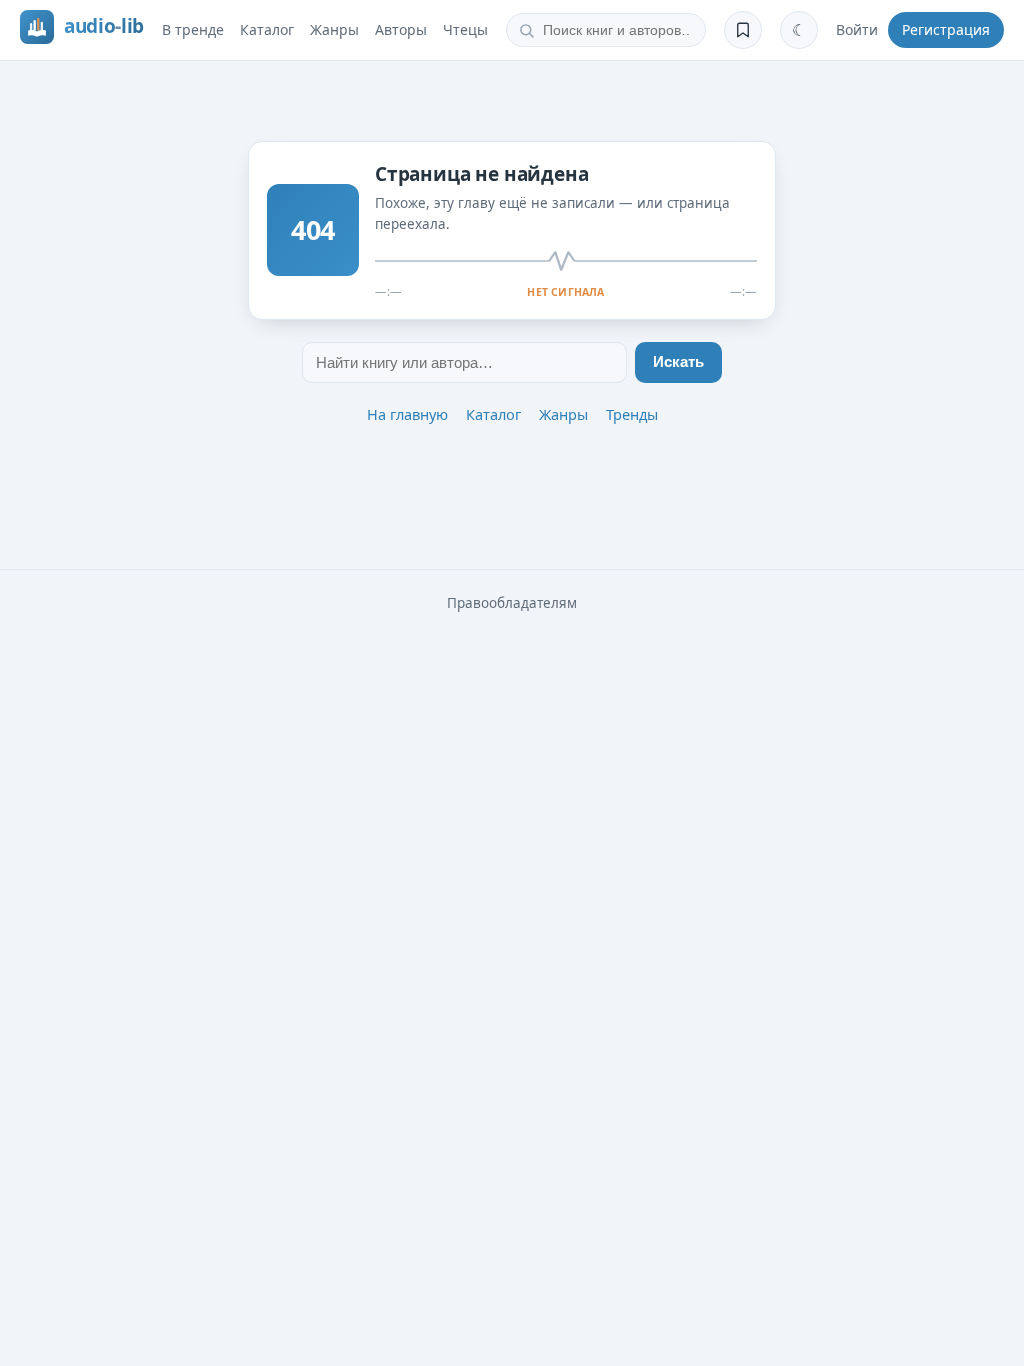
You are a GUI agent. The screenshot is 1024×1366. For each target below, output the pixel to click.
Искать (678, 362)
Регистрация (946, 29)
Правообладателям (512, 603)
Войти (857, 29)
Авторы (401, 29)
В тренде (193, 29)
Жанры (334, 29)
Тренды (632, 414)
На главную (407, 414)
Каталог (267, 29)
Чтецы (465, 29)
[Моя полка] (743, 30)
